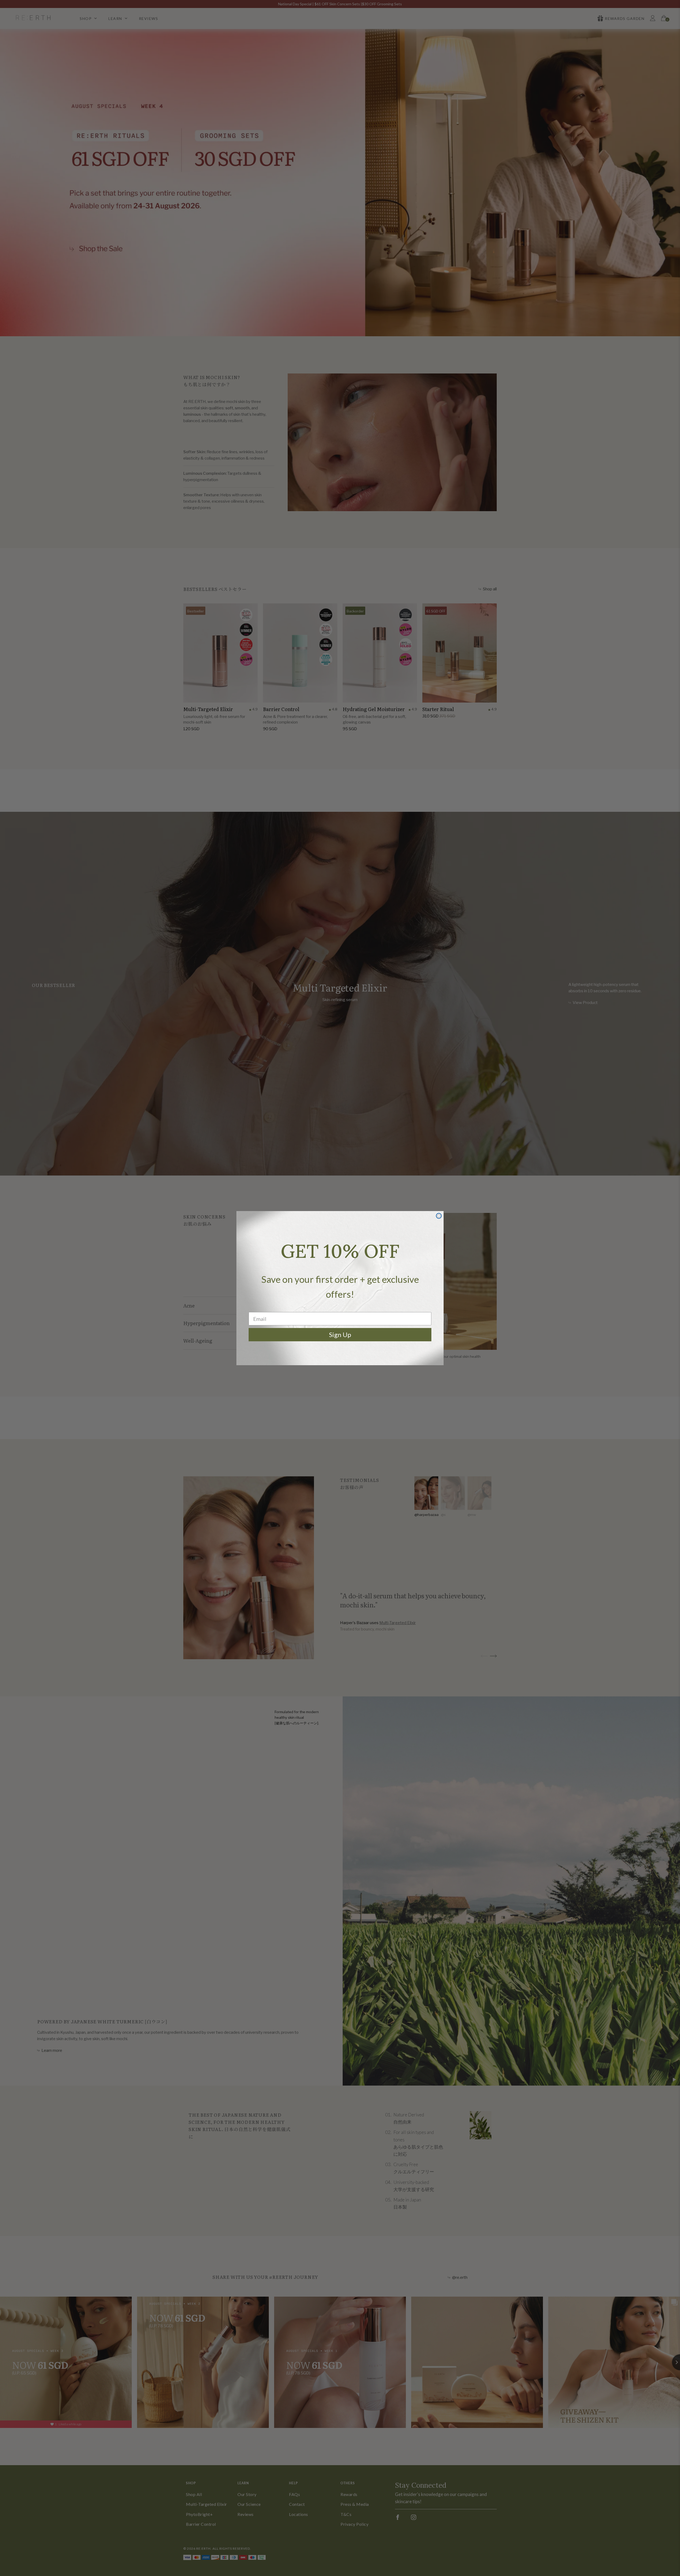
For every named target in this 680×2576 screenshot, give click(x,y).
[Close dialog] (439, 1216)
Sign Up (340, 1335)
